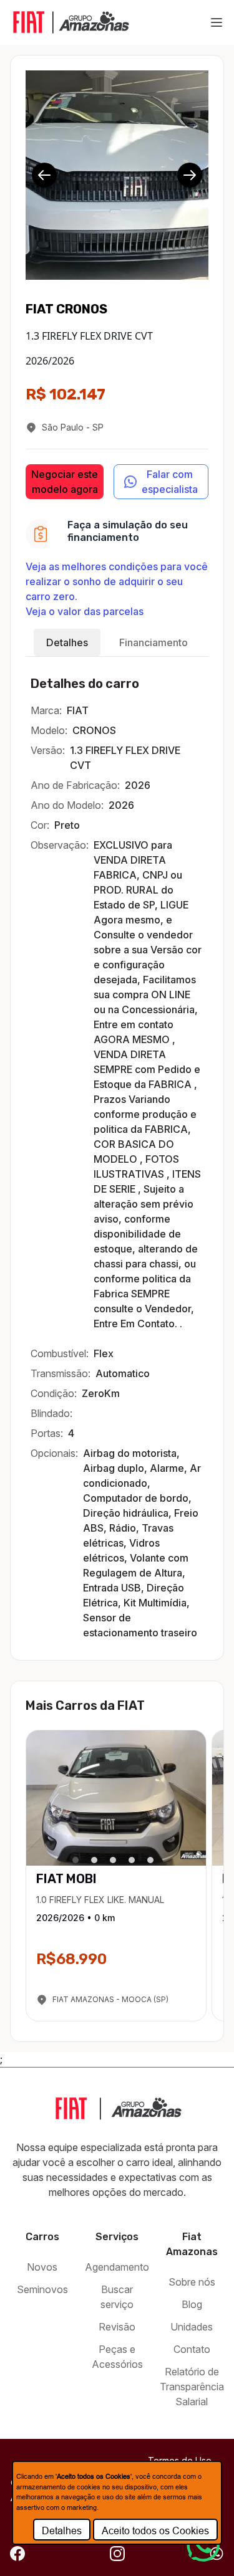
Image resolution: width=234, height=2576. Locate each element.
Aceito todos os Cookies (155, 2531)
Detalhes (62, 2531)
